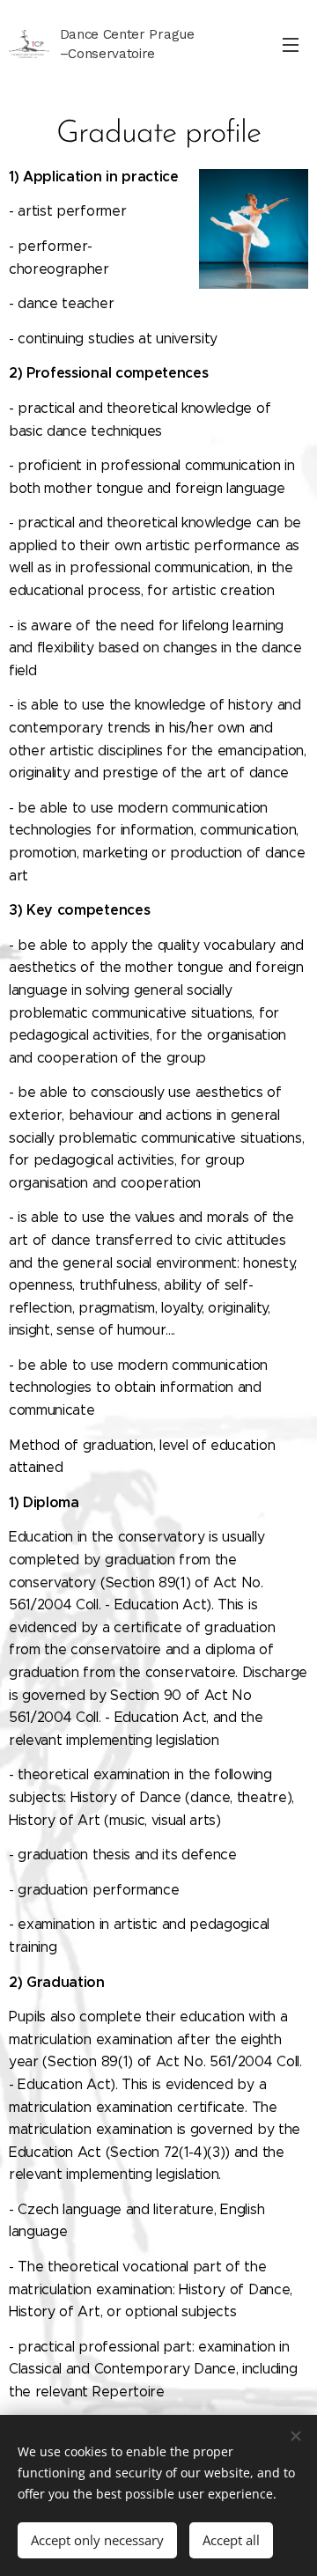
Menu (291, 44)
